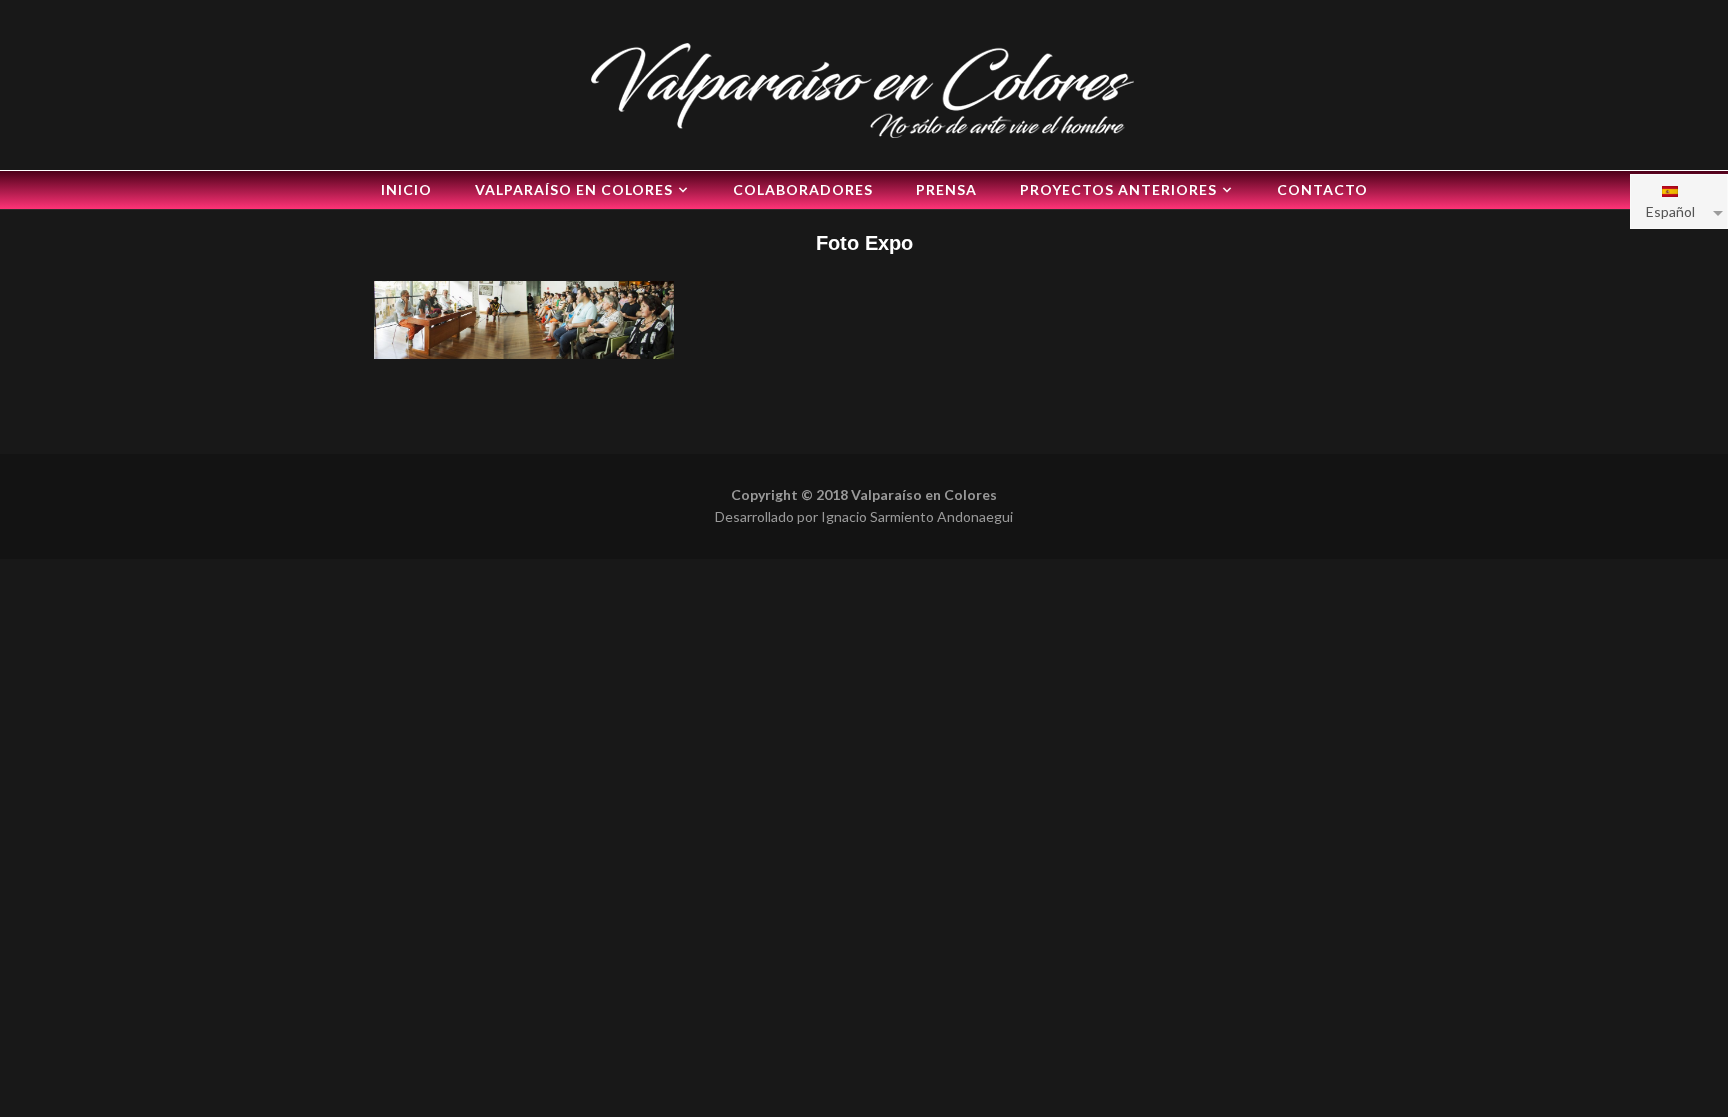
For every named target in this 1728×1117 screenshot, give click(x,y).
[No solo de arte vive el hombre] (864, 87)
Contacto (1322, 189)
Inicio (406, 189)
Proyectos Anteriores (1118, 189)
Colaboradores (803, 189)
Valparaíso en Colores (574, 189)
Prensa (946, 189)
